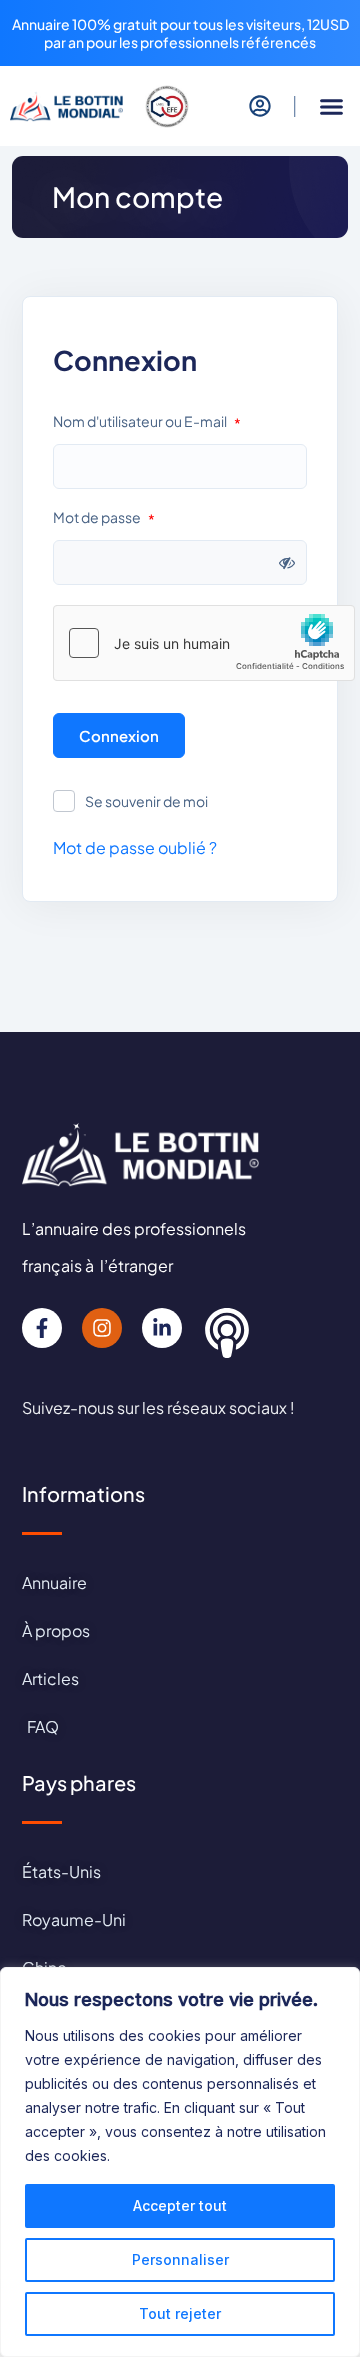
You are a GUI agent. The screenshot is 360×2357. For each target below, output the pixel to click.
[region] (180, 2162)
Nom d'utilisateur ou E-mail (147, 422)
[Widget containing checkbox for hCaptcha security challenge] (204, 643)
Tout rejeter (180, 2313)
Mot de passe (104, 518)
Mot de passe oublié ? (135, 847)
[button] (332, 107)
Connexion (119, 735)
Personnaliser (180, 2259)
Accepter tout (180, 2205)
